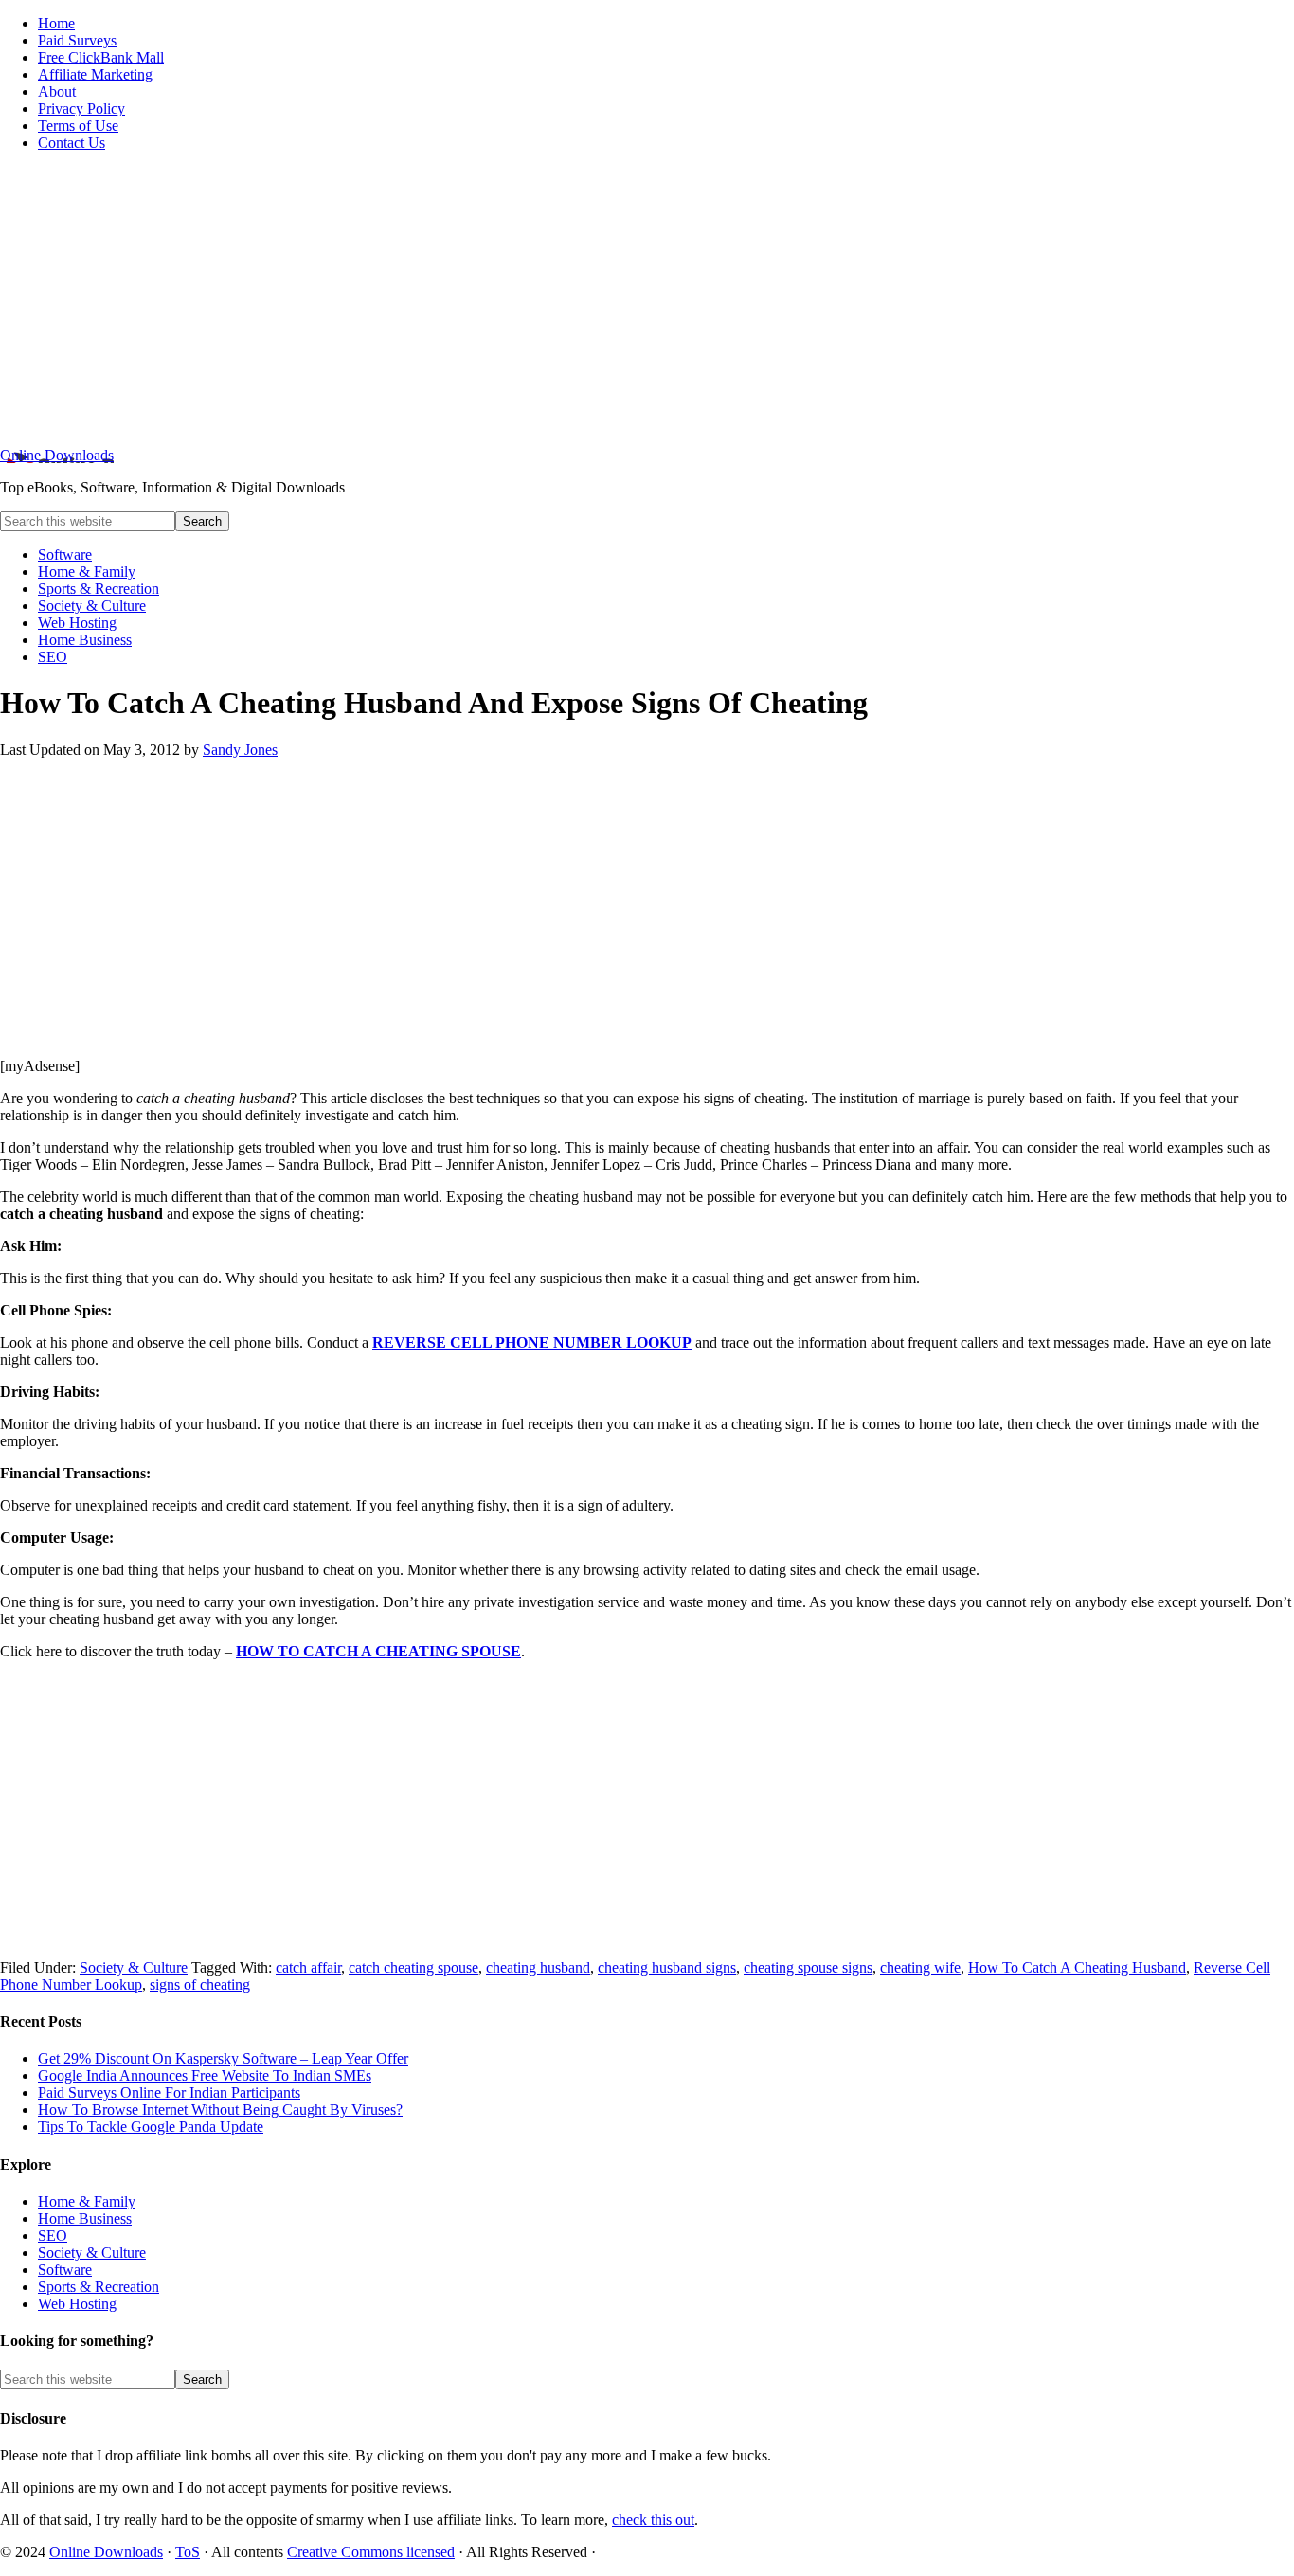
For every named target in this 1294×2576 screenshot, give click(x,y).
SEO (53, 2236)
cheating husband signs (667, 1968)
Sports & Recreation (99, 2287)
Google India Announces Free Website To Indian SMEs (205, 2075)
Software (65, 2270)
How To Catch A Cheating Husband (1077, 1968)
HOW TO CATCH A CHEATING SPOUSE (378, 1651)
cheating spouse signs (808, 1968)
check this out (653, 2520)
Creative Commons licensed (371, 2552)
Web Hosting (77, 2304)
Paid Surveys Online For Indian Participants (169, 2093)
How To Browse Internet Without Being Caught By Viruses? (220, 2110)
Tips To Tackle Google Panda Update (151, 2127)
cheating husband (538, 1968)
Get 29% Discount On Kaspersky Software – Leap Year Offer (223, 2058)
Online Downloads (57, 455)
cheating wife (920, 1968)
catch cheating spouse (413, 1968)
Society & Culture (134, 1968)
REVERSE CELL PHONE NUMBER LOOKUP (532, 1342)
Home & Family (87, 2201)
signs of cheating (200, 1985)
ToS (188, 2552)
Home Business (85, 2218)
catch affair (308, 1968)
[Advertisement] (647, 299)
